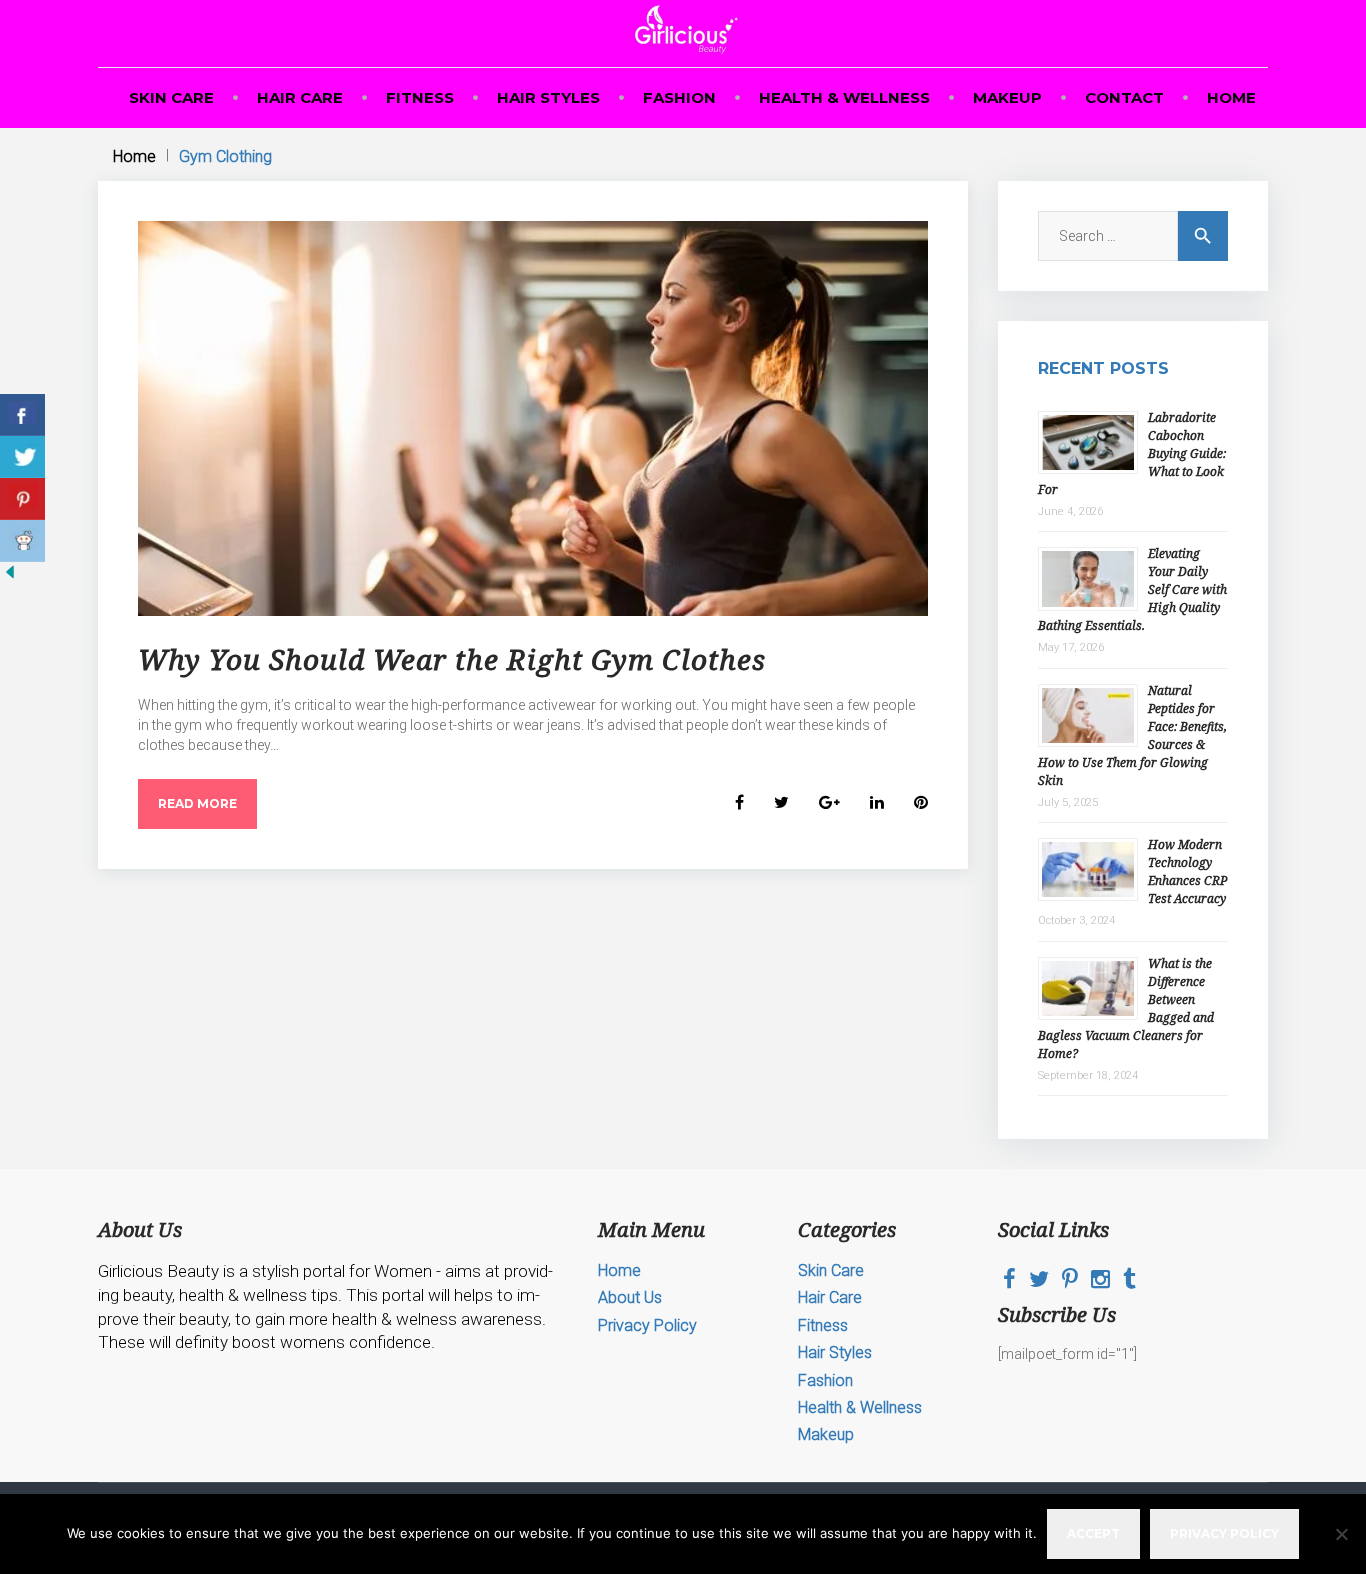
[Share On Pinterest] (22, 499)
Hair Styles (548, 97)
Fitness (420, 97)
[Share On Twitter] (22, 457)
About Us (630, 1297)
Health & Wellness (844, 97)
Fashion (679, 97)
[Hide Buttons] (10, 577)
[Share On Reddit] (22, 541)
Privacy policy (1224, 1533)
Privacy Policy (647, 1325)
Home (1231, 97)
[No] (1341, 1534)
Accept (1093, 1533)
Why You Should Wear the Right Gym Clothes (452, 659)
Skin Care (171, 97)
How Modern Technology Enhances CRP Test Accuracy (1187, 871)
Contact (1124, 97)
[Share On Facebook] (22, 415)
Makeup (1007, 97)
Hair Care (300, 97)
